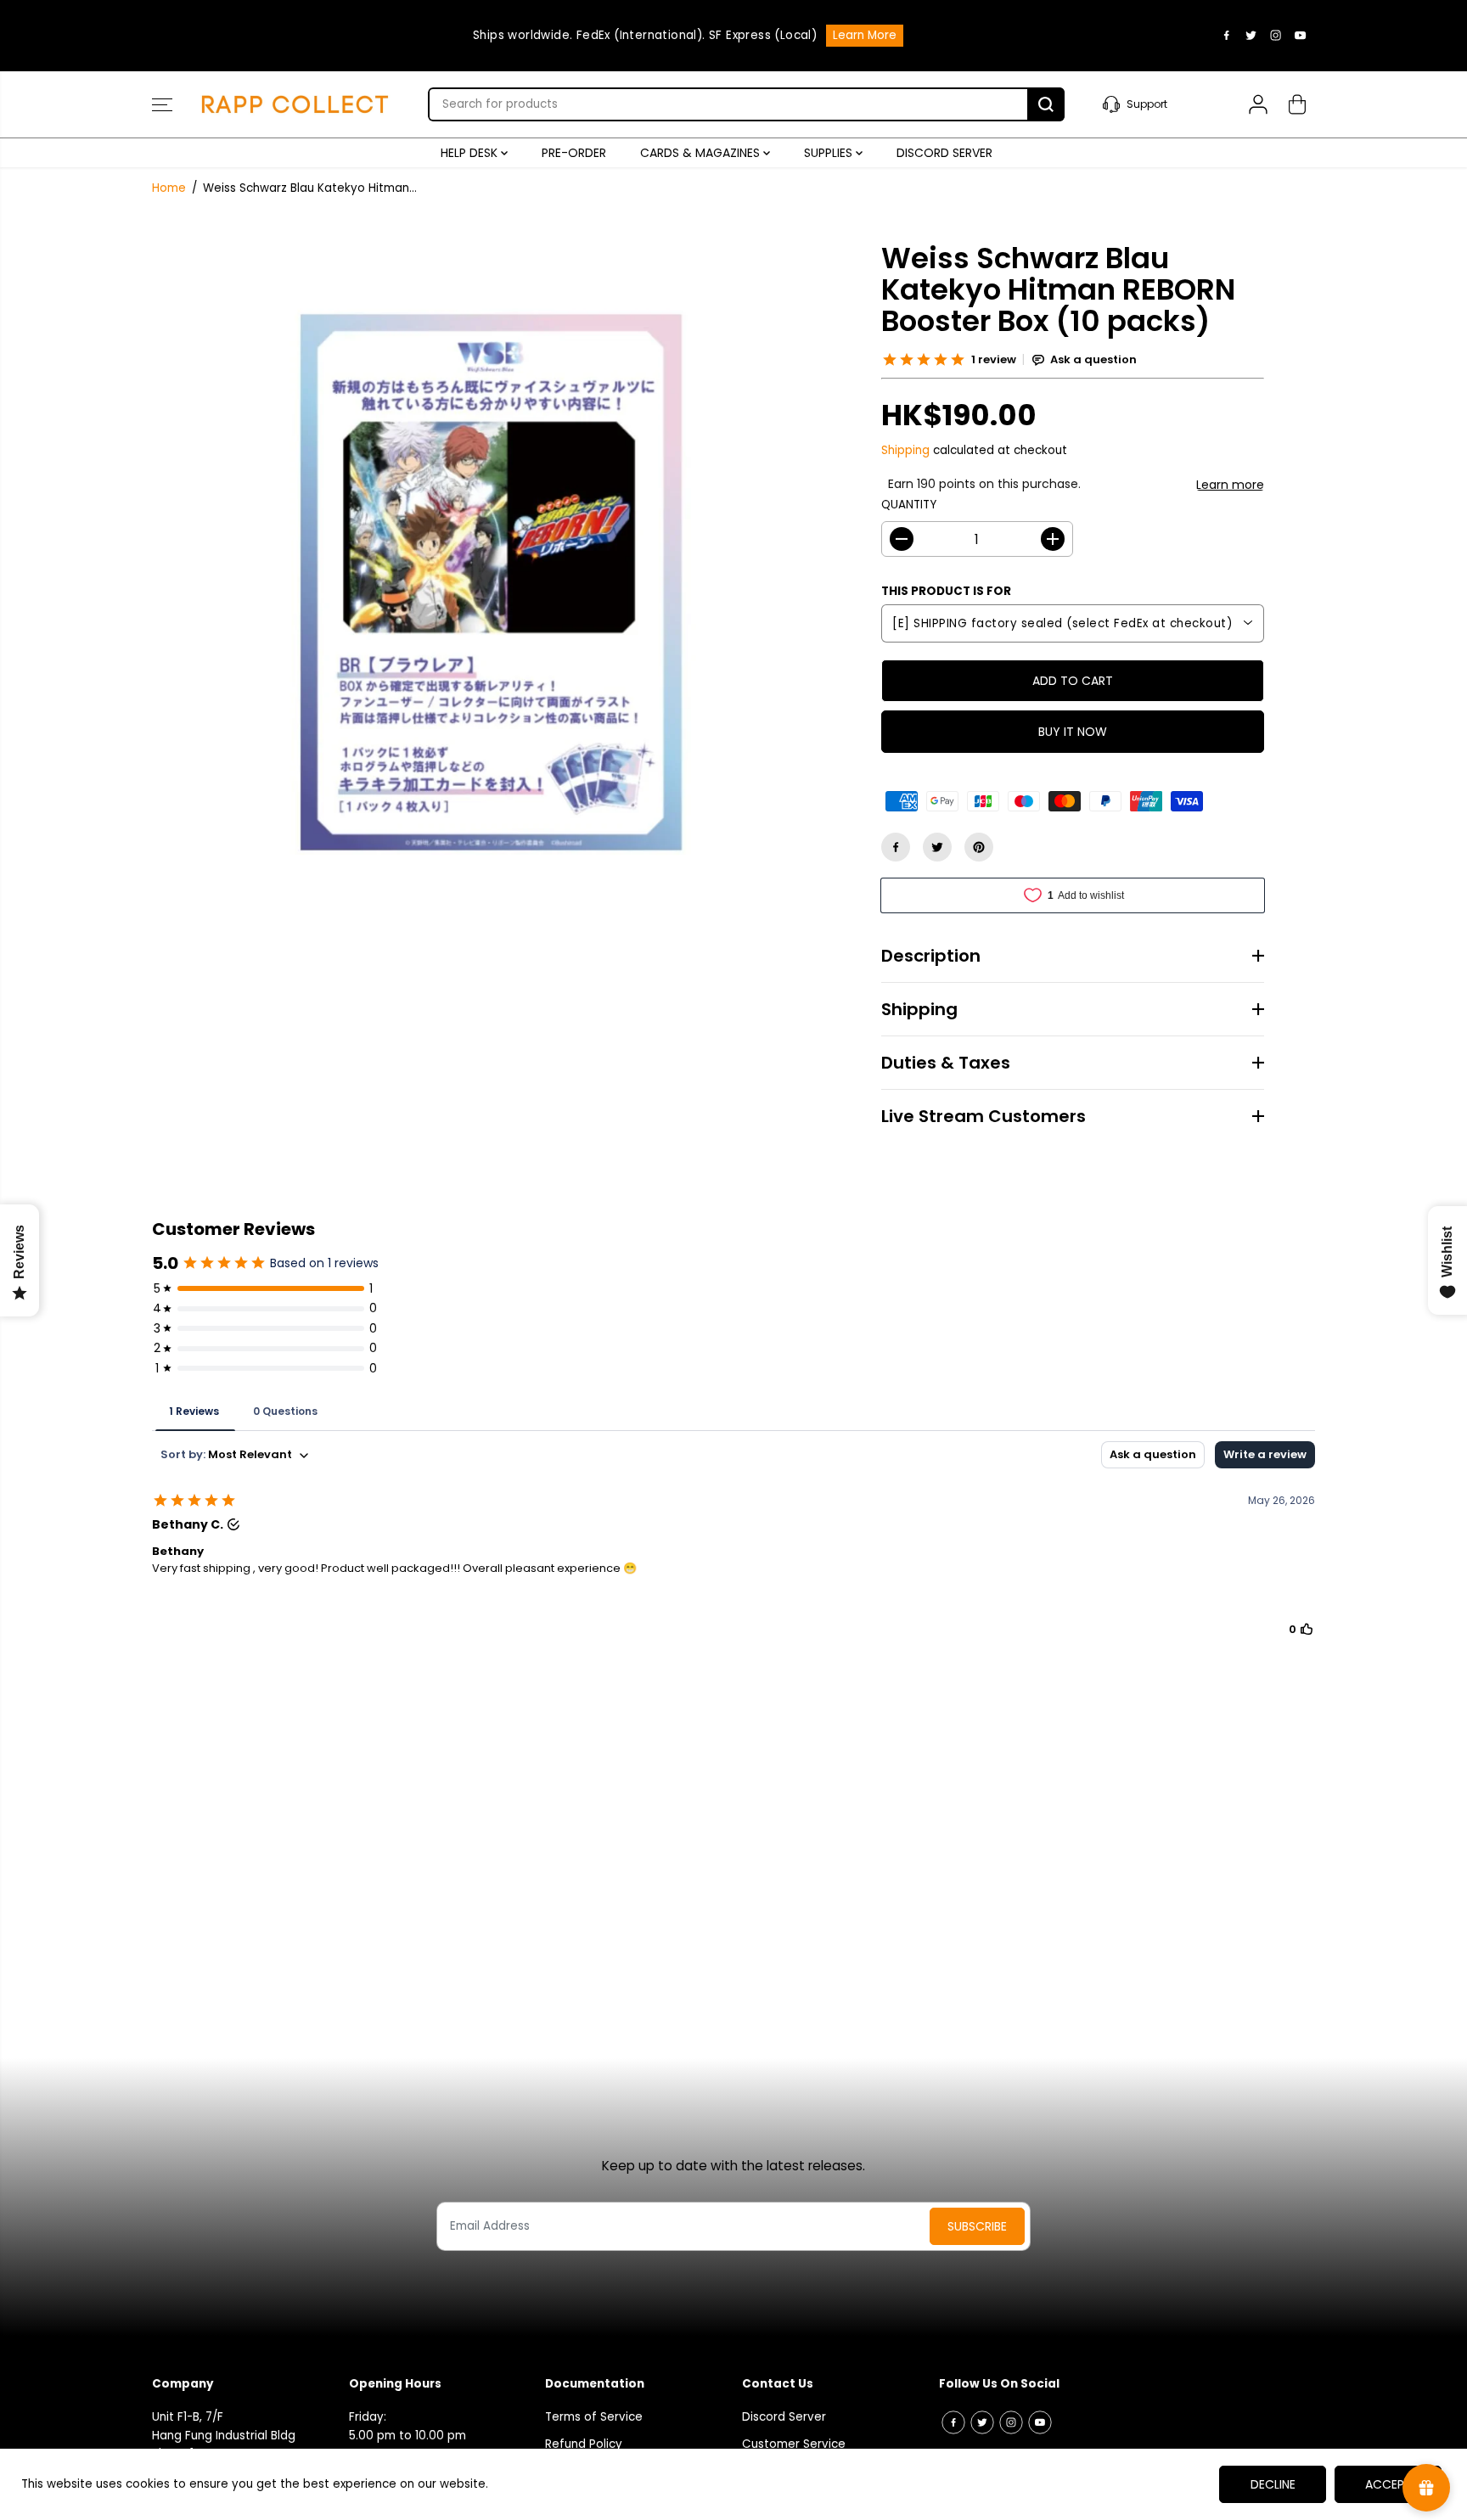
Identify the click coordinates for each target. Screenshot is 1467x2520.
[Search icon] (1046, 104)
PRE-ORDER (574, 153)
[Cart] (1297, 104)
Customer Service (794, 2444)
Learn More (943, 51)
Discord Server (784, 2417)
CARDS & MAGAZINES (702, 153)
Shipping (905, 450)
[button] (162, 104)
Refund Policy (584, 2444)
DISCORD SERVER (944, 153)
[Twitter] (1251, 36)
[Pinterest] (979, 847)
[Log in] (1258, 104)
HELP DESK (471, 153)
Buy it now (1073, 732)
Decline (1273, 2484)
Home (169, 188)
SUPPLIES (830, 153)
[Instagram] (1276, 36)
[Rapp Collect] (296, 104)
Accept (1388, 2484)
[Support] (1156, 104)
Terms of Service (594, 2417)
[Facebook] (1227, 36)
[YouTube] (1301, 36)
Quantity (909, 505)
